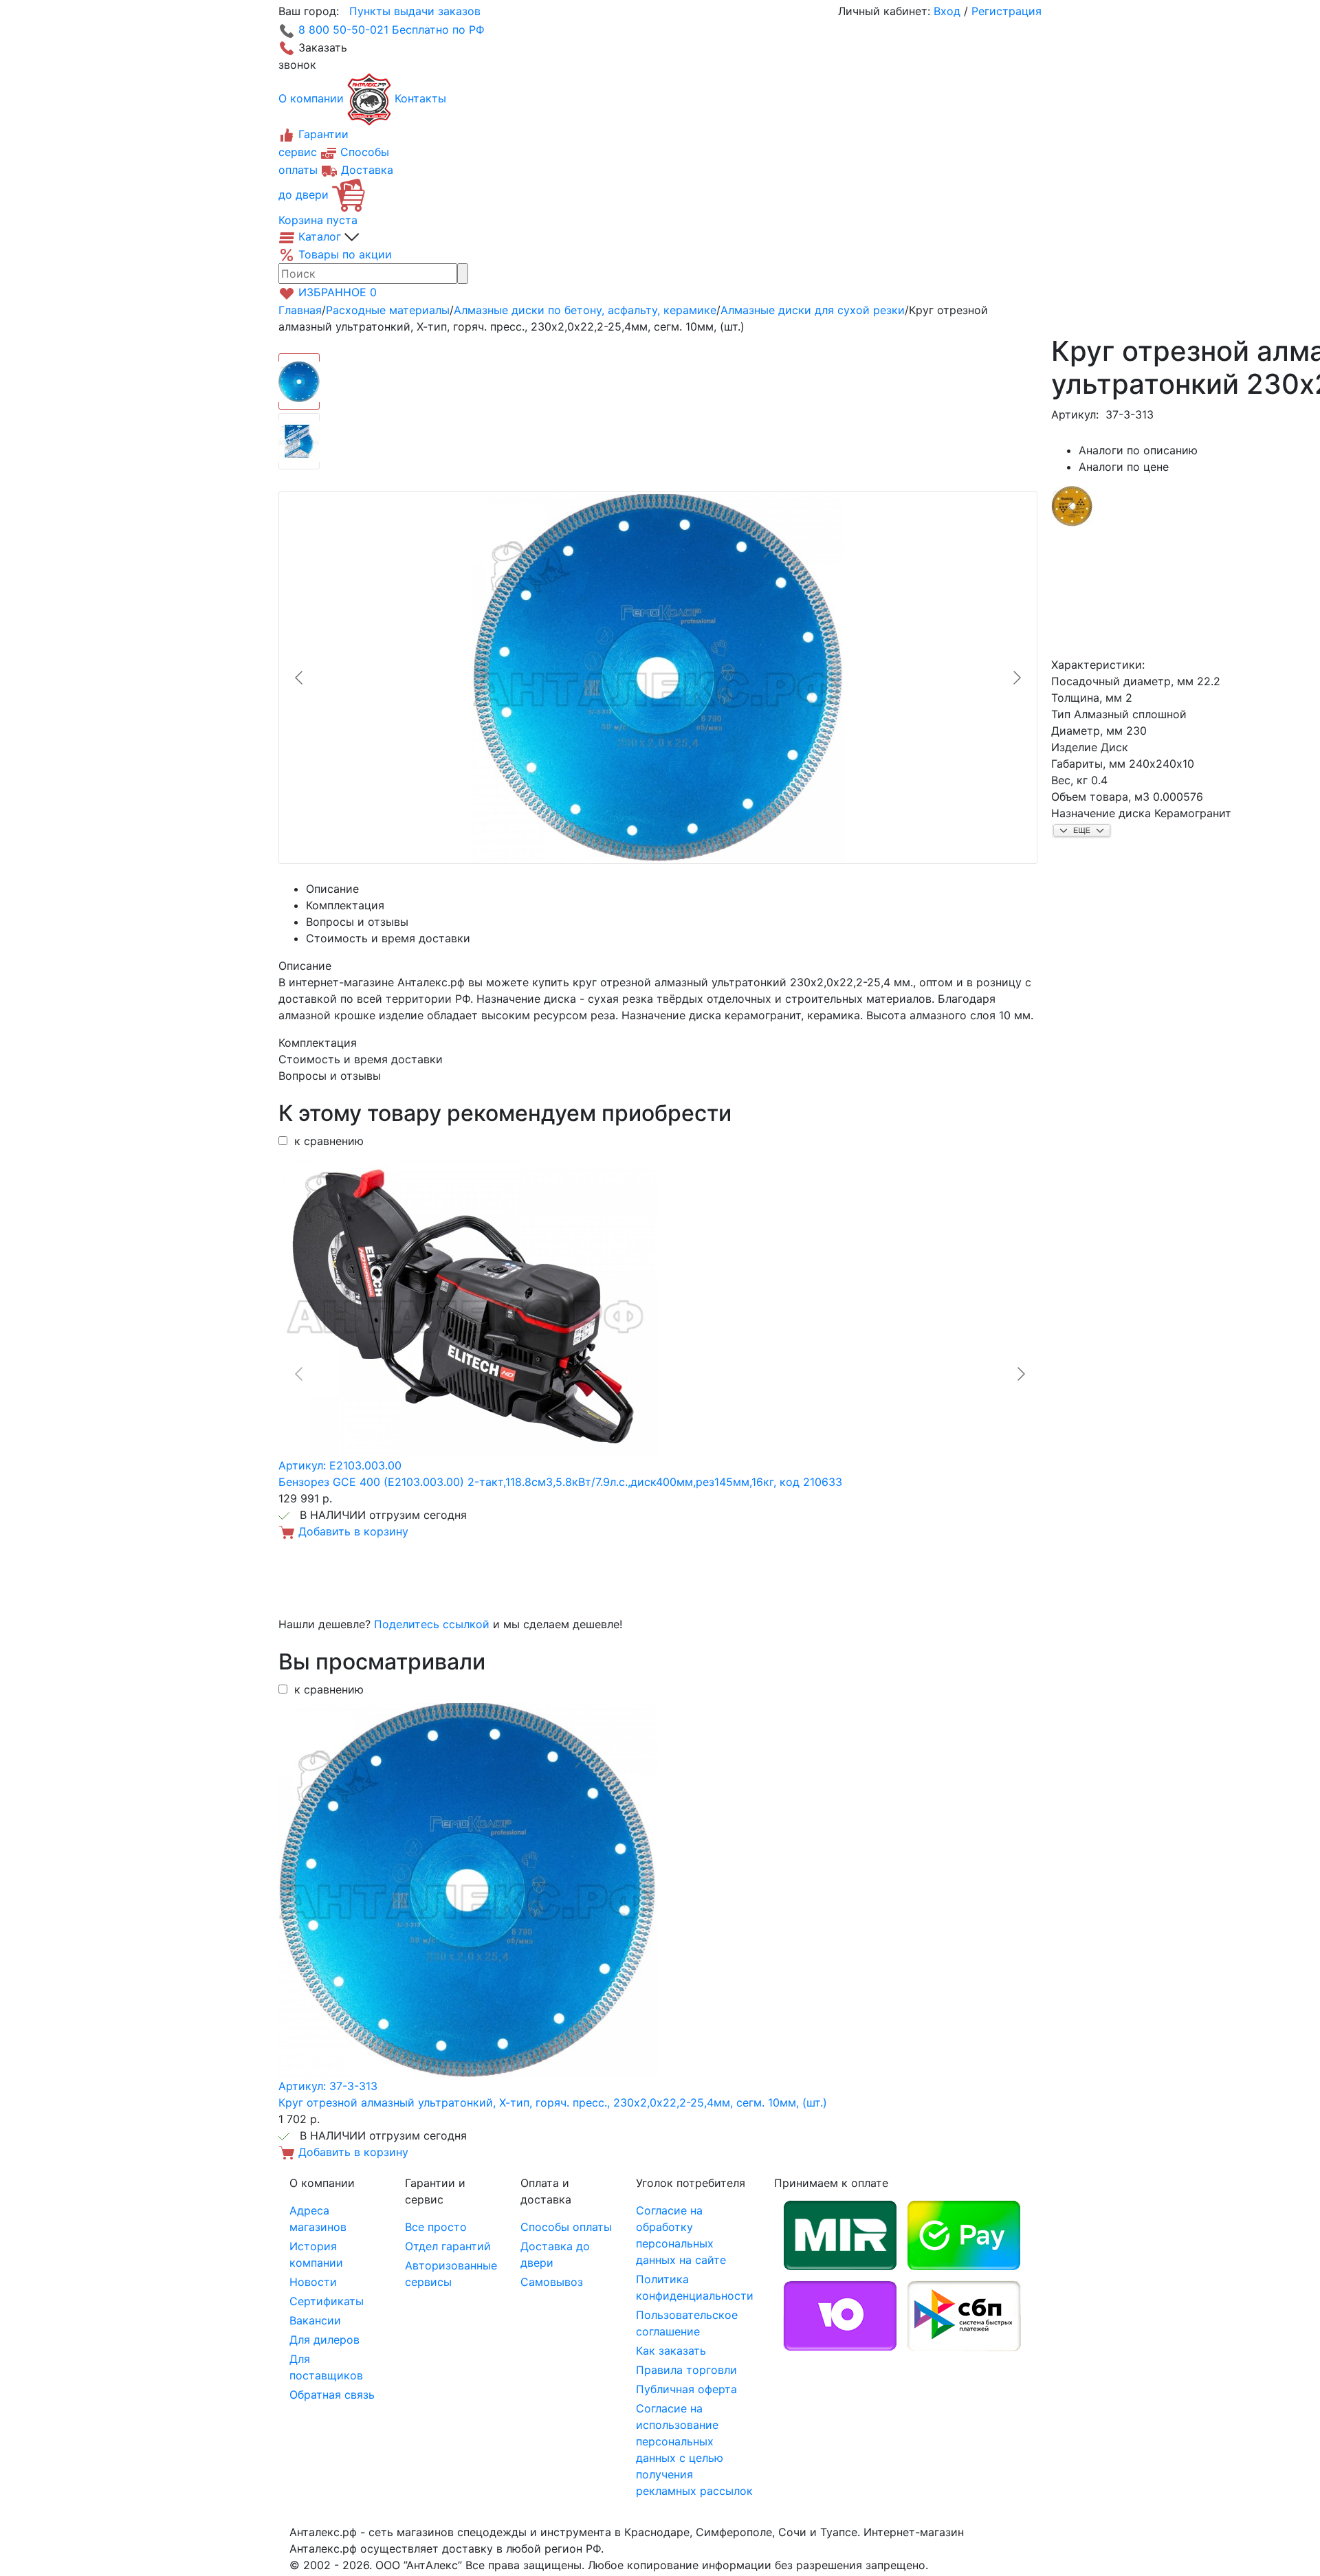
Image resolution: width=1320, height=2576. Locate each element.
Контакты (420, 98)
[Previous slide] (300, 678)
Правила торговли (686, 2370)
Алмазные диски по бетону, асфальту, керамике (585, 310)
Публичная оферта (686, 2389)
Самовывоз (552, 2282)
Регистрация (1006, 11)
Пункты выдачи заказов (415, 11)
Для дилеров (324, 2340)
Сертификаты (327, 2301)
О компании (311, 98)
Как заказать (671, 2351)
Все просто (436, 2227)
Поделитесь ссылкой (432, 1624)
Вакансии (315, 2320)
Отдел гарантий (448, 2246)
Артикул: (1075, 414)
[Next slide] (1016, 678)
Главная (300, 310)
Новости (313, 2282)
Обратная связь (332, 2395)
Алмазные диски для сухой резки (813, 310)
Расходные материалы (388, 310)
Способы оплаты (566, 2227)
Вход (947, 11)
